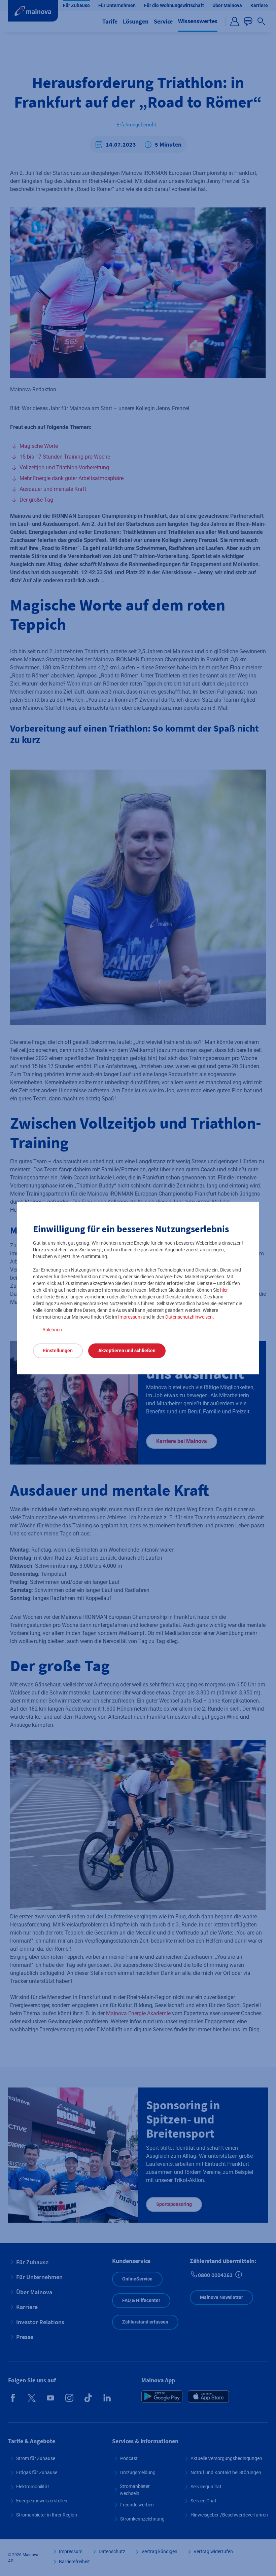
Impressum (130, 1317)
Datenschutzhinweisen (189, 1317)
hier (224, 1290)
